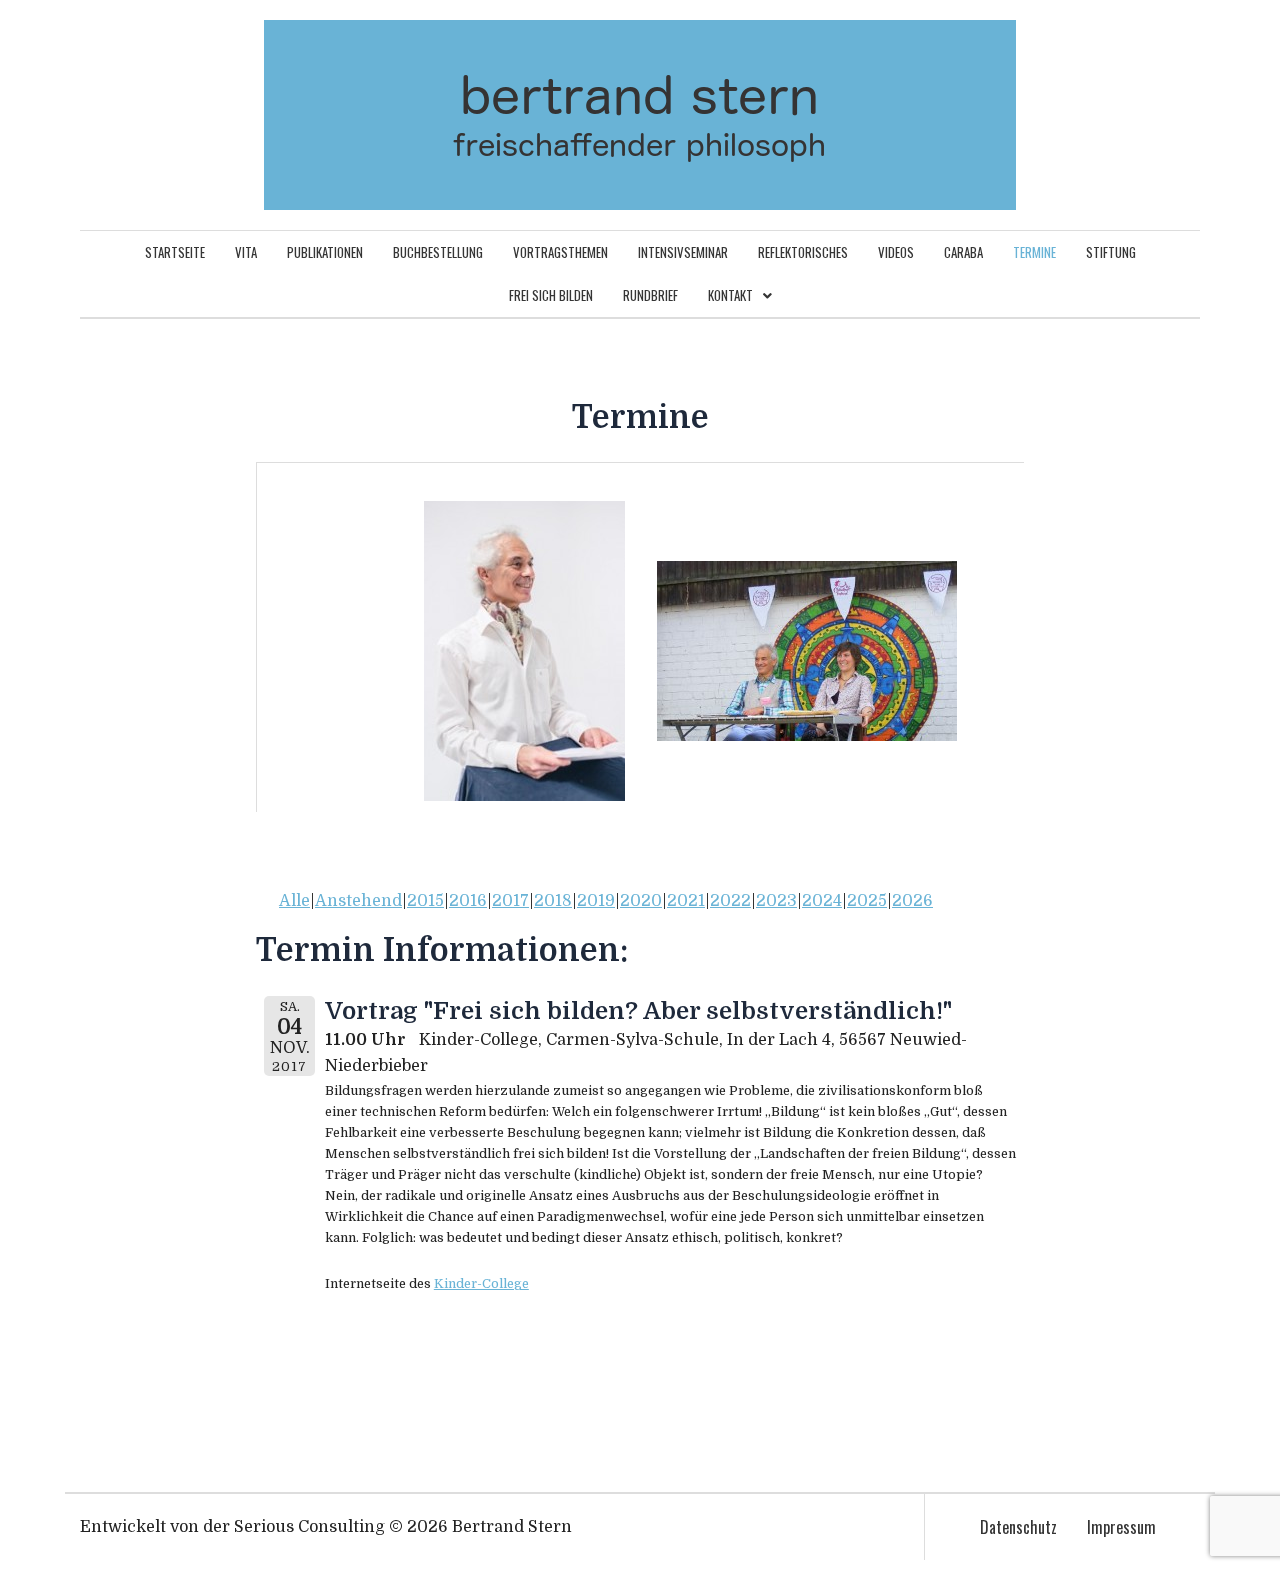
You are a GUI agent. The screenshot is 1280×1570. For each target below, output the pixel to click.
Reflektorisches (803, 252)
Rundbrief (650, 295)
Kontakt (730, 295)
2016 (468, 901)
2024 (822, 901)
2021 (686, 901)
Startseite (175, 252)
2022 (730, 901)
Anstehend (358, 901)
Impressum (1121, 1527)
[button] (740, 295)
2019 (596, 901)
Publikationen (325, 252)
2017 (510, 901)
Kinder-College (481, 1283)
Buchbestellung (438, 252)
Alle (294, 901)
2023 (776, 901)
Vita (246, 252)
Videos (896, 252)
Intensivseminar (683, 252)
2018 (553, 901)
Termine (1034, 252)
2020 (641, 901)
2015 (425, 901)
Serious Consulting (309, 1527)
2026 (912, 901)
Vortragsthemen (560, 252)
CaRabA (963, 252)
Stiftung (1111, 252)
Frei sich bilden (551, 295)
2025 (867, 901)
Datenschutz (1018, 1527)
